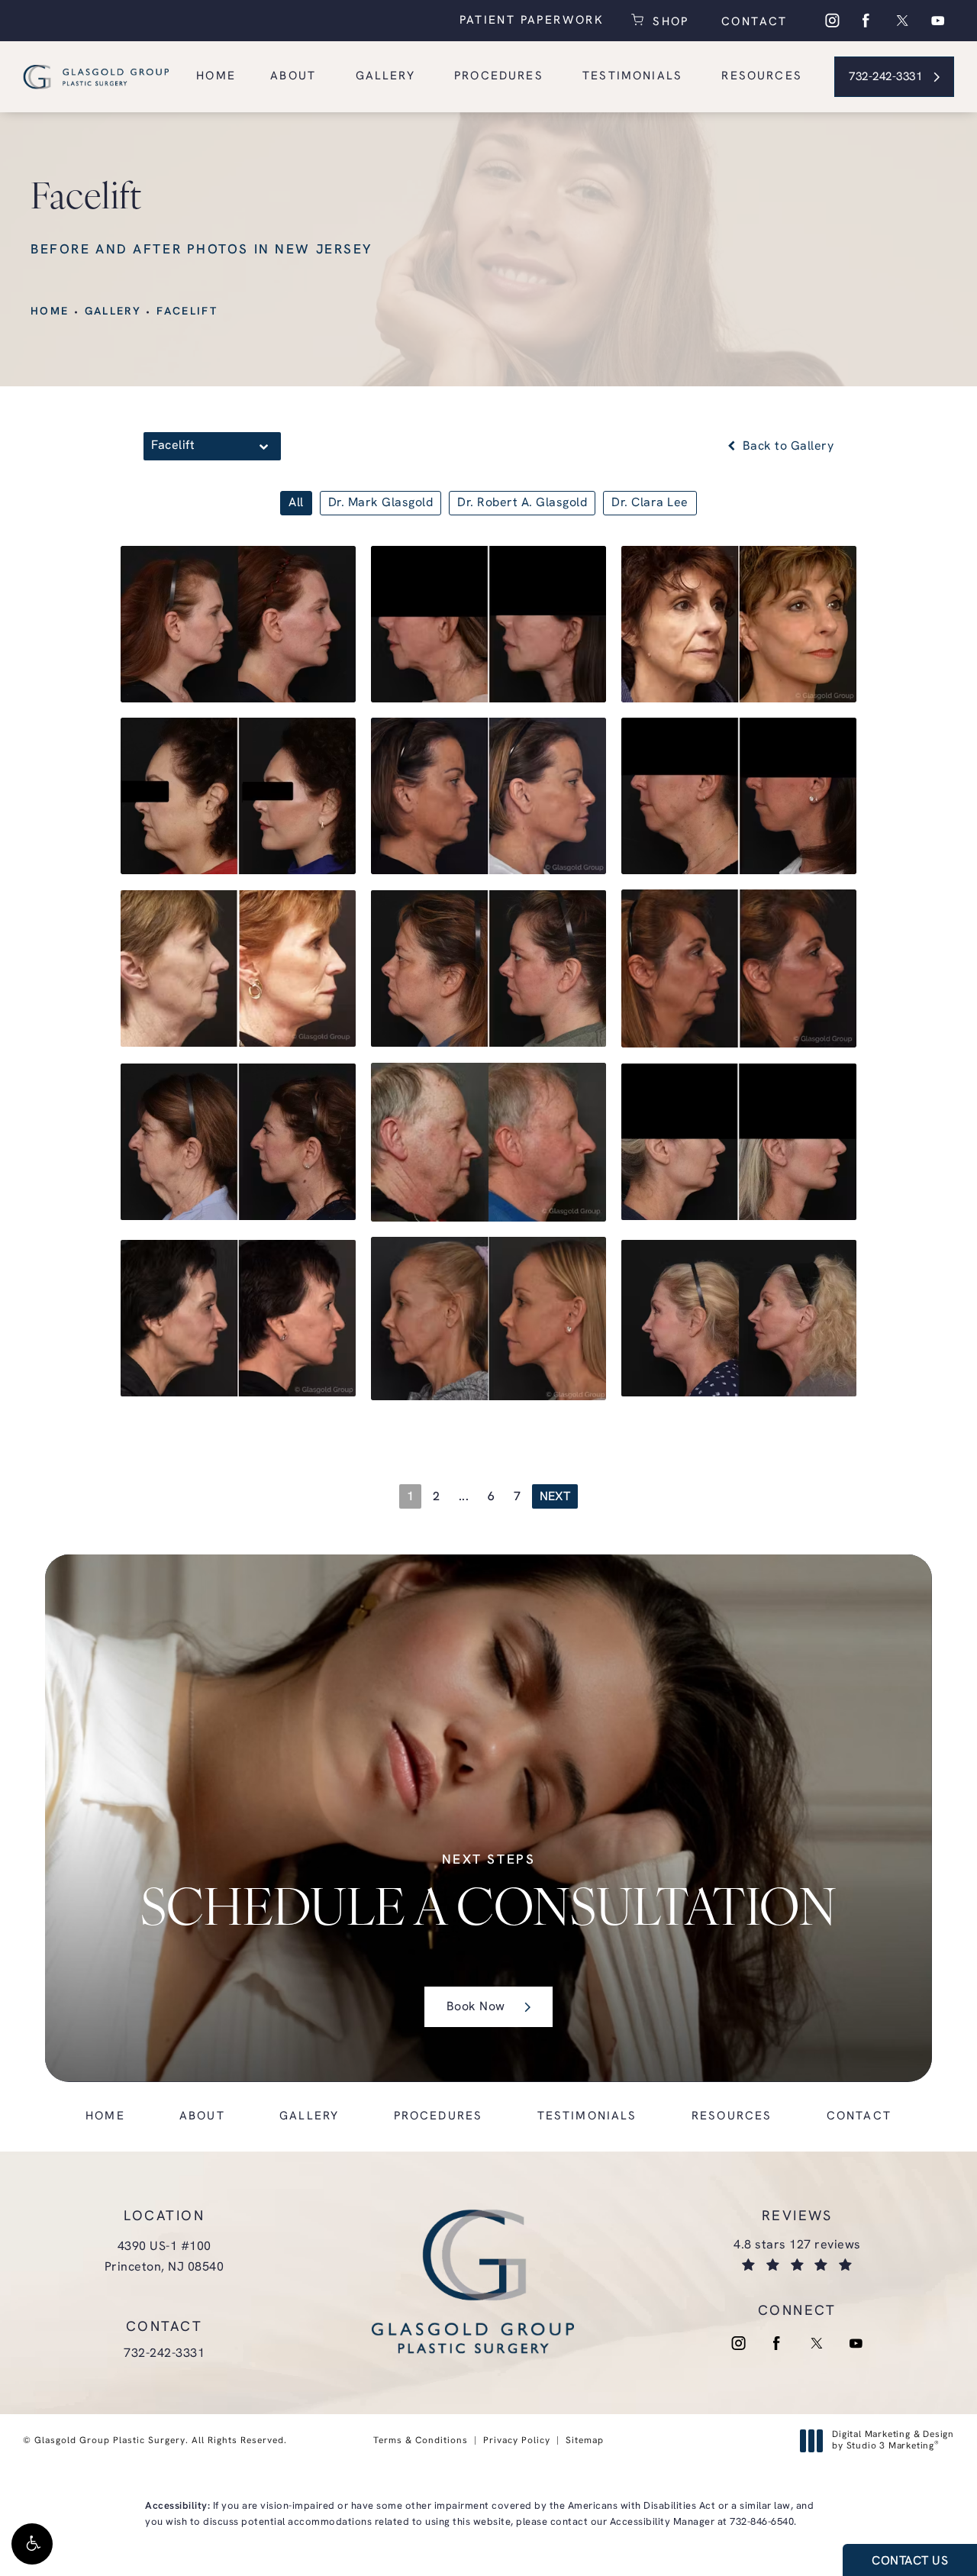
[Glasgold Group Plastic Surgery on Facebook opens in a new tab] (866, 21)
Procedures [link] (499, 77)
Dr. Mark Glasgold (381, 503)
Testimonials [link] (632, 77)
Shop (669, 21)
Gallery (113, 312)
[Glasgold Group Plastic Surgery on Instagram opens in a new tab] (831, 21)
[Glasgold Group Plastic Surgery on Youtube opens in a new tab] (938, 21)
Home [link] (216, 77)
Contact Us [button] (910, 2561)
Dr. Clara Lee (650, 503)
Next (555, 1497)
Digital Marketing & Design (893, 2442)
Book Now (476, 2008)
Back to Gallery (786, 447)
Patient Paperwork (532, 21)
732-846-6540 (762, 2522)
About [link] (293, 77)
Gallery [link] (385, 77)
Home (50, 312)
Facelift (187, 312)
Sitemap (585, 2441)
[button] (32, 2544)
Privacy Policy (517, 2441)
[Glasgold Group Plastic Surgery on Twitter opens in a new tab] (902, 21)
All (296, 503)
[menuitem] (831, 21)
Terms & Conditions (421, 2441)
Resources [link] (762, 77)
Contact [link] (859, 2117)
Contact (752, 23)
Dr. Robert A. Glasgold (522, 503)
